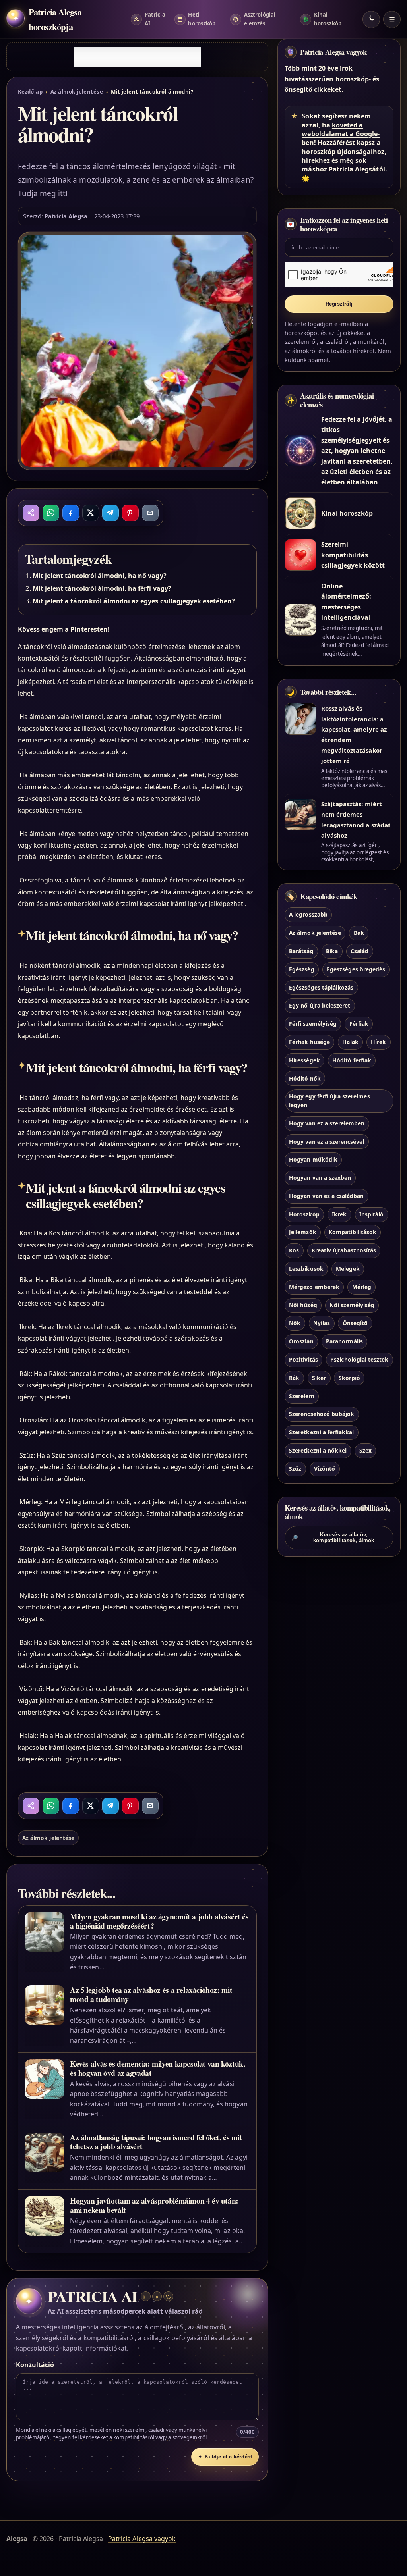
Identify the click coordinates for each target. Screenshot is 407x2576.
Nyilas (322, 1323)
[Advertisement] (137, 57)
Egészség (301, 969)
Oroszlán (301, 1341)
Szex (365, 1450)
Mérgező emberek (314, 1287)
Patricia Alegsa (66, 216)
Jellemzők (302, 1232)
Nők (295, 1323)
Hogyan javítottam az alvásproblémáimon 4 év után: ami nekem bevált (154, 2205)
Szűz (295, 1469)
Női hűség (303, 1305)
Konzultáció (35, 2365)
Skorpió (349, 1378)
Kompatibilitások (353, 1232)
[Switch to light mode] (371, 19)
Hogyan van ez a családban (326, 1196)
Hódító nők (305, 1078)
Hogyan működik (313, 1159)
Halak (350, 1042)
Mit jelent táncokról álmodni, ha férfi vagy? (102, 588)
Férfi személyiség (313, 1024)
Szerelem (301, 1396)
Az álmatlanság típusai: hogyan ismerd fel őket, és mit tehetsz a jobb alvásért (156, 2142)
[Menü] (392, 19)
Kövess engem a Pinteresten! (64, 629)
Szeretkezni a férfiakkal (321, 1432)
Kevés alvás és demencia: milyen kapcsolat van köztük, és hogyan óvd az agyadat (157, 2068)
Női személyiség (352, 1305)
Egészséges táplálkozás (321, 987)
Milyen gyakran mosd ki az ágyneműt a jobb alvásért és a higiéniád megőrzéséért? (159, 1921)
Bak (359, 933)
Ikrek (339, 1214)
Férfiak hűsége (309, 1042)
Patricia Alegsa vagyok (333, 52)
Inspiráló (371, 1214)
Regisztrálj (339, 304)
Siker (319, 1378)
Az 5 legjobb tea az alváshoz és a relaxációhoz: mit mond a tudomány (151, 1994)
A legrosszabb (308, 914)
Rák (294, 1378)
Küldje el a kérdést (225, 2457)
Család (360, 951)
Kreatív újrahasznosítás (344, 1250)
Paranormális (344, 1341)
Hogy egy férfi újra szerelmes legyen (329, 1101)
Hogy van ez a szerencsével (327, 1142)
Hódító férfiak (352, 1060)
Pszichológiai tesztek (359, 1359)
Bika (332, 951)
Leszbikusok (306, 1269)
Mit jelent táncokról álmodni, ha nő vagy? (100, 576)
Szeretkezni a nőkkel (318, 1450)
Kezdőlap (30, 92)
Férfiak (359, 1024)
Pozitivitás (303, 1359)
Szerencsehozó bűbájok (322, 1414)
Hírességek (304, 1060)
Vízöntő (325, 1469)
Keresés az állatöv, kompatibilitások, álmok (333, 1538)
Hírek (378, 1042)
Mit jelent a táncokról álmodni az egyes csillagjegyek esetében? (134, 601)
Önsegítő (355, 1323)
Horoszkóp (304, 1214)
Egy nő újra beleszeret (320, 1005)
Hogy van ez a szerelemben (327, 1123)
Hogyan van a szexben (320, 1178)
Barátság (301, 951)
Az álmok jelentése (77, 92)
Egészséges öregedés (356, 969)
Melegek (348, 1269)
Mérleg (362, 1287)
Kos (294, 1250)
